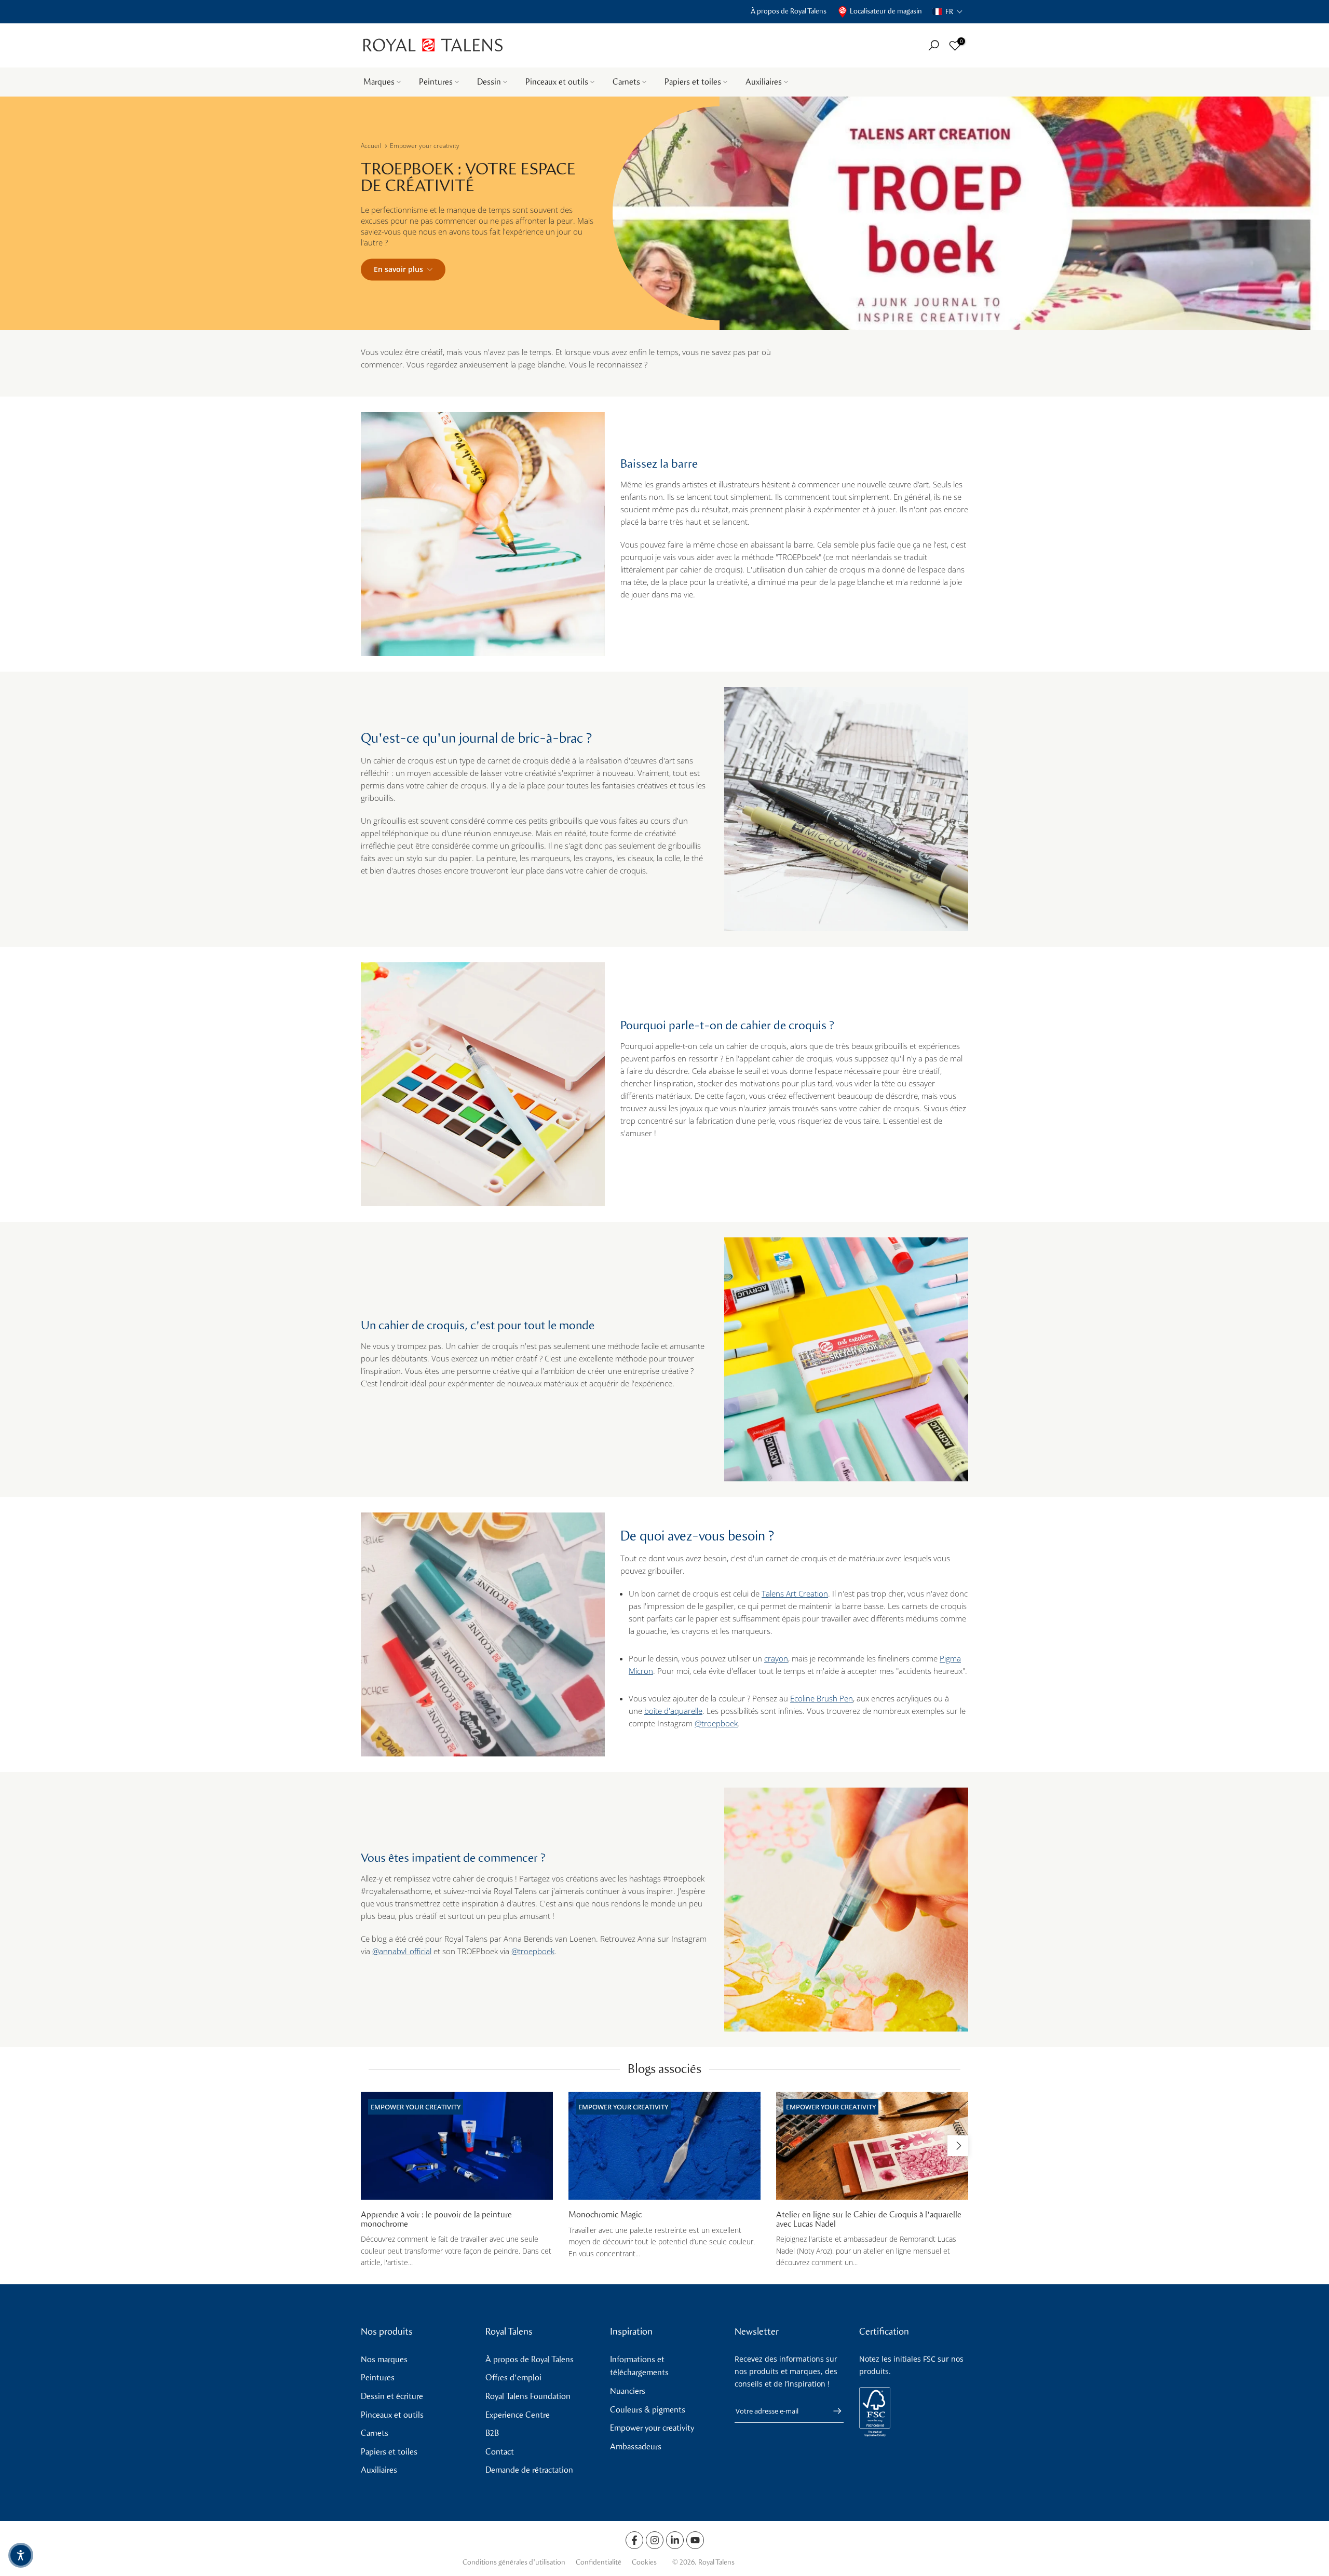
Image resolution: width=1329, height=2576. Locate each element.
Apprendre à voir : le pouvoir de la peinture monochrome (436, 2220)
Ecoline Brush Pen (822, 1698)
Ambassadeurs (636, 2446)
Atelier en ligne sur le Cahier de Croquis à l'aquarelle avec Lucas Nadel (869, 2220)
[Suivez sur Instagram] (655, 2540)
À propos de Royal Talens (789, 11)
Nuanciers (628, 2391)
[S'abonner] (832, 2411)
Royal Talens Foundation (528, 2396)
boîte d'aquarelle (673, 1711)
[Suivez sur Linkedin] (675, 2540)
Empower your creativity (425, 146)
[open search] (934, 45)
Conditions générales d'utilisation (514, 2562)
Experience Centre (518, 2415)
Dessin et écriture (392, 2396)
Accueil (371, 146)
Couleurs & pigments (648, 2410)
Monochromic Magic (605, 2215)
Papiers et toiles (693, 82)
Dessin (489, 82)
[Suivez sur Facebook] (634, 2540)
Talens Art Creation (795, 1593)
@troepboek (716, 1723)
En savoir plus (398, 269)
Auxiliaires (764, 82)
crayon (776, 1658)
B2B (492, 2433)
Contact (500, 2452)
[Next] (958, 2146)
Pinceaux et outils (557, 82)
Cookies (644, 2562)
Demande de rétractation (529, 2470)
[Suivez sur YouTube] (695, 2540)
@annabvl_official (402, 1951)
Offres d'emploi (513, 2377)
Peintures (436, 82)
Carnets (626, 82)
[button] (948, 12)
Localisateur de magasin (886, 11)
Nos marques (384, 2359)
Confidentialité (599, 2562)
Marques (379, 82)
